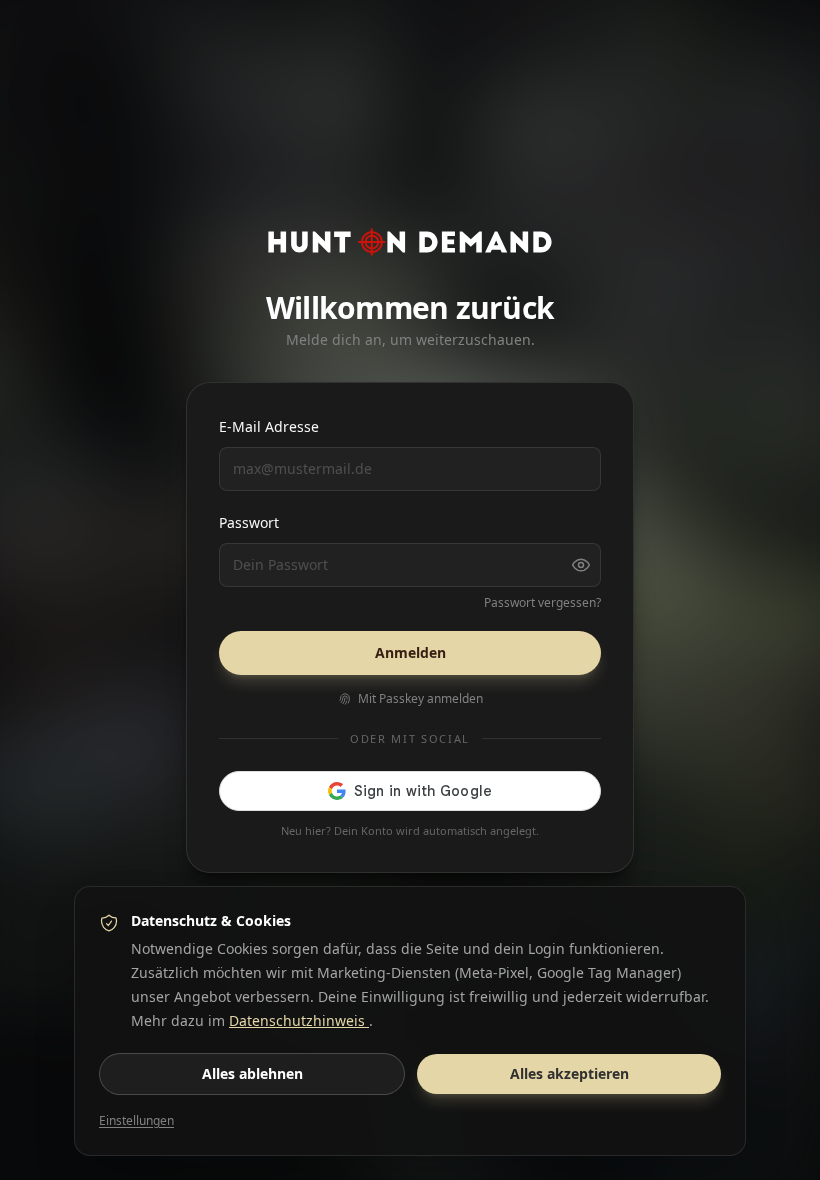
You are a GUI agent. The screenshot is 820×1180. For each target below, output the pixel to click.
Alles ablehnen (252, 1073)
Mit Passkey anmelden (420, 699)
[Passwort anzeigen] (581, 565)
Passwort (249, 522)
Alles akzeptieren (569, 1073)
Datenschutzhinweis (299, 1020)
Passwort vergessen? (542, 603)
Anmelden (410, 652)
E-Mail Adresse (269, 426)
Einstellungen (136, 1121)
